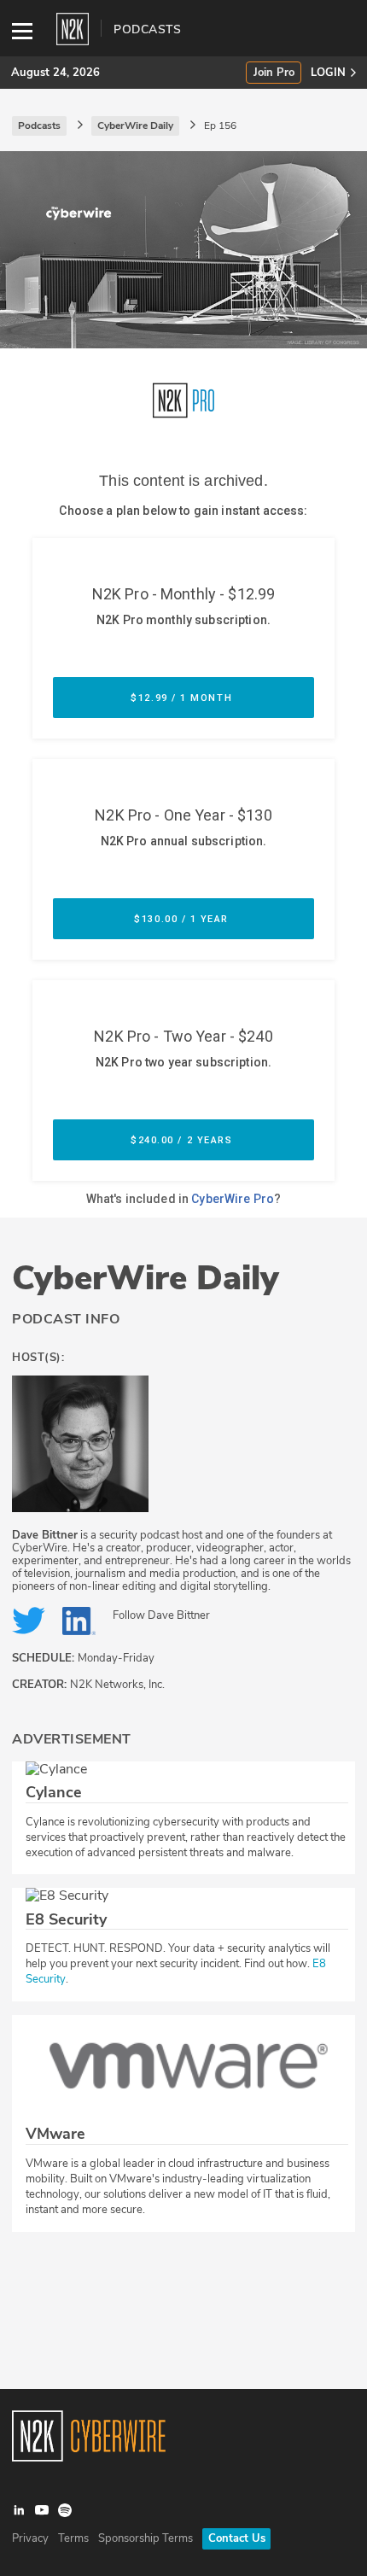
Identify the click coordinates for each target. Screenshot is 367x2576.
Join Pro (274, 73)
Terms (73, 2538)
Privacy (30, 2538)
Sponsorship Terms (146, 2538)
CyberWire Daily (146, 1278)
